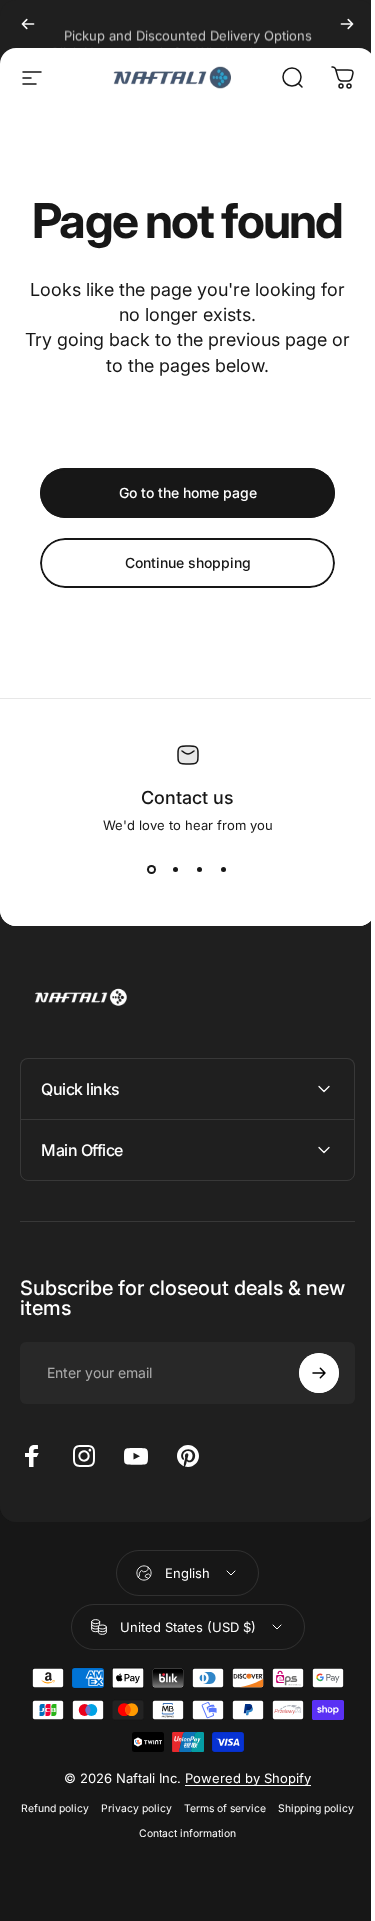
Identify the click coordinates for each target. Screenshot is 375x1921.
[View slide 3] (200, 869)
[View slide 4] (224, 869)
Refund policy (92, 1808)
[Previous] (28, 24)
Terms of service (262, 1808)
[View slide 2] (176, 869)
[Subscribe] (304, 1373)
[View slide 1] (152, 869)
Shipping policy (126, 1833)
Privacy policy (173, 1808)
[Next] (347, 24)
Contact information (224, 1833)
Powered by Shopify (241, 1778)
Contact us (187, 797)
